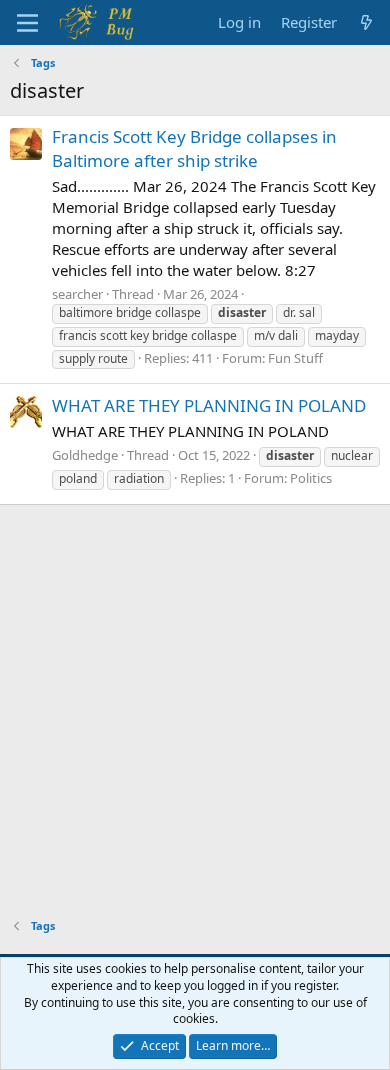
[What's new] (366, 22)
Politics (311, 478)
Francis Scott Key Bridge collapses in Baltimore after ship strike (194, 148)
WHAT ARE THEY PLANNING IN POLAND (209, 405)
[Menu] (27, 23)
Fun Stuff (295, 358)
